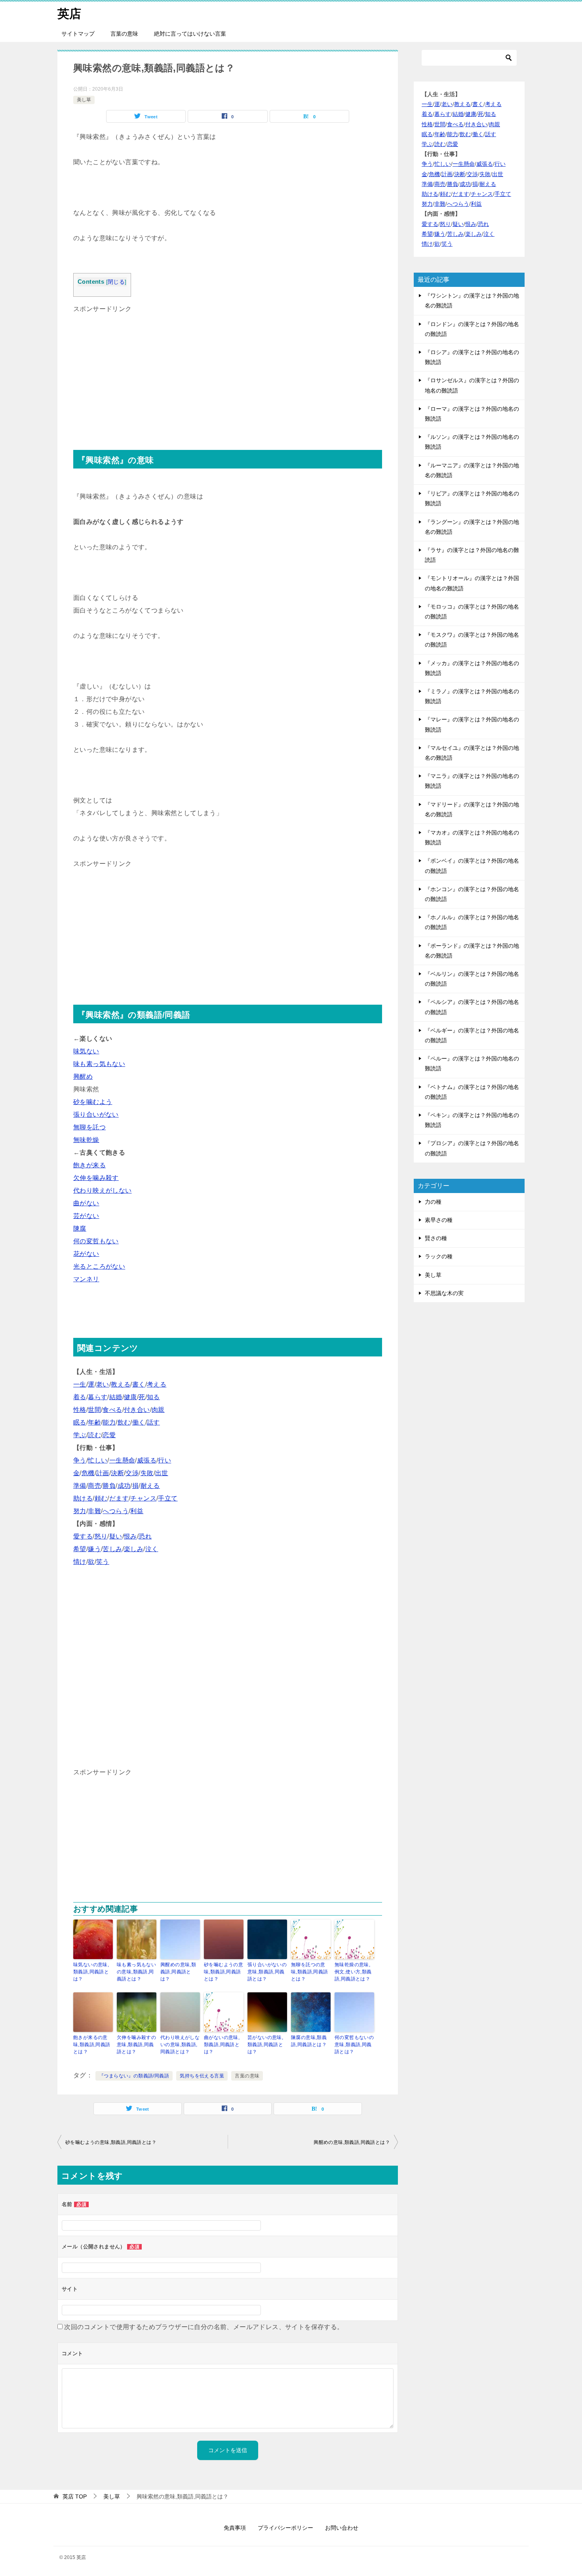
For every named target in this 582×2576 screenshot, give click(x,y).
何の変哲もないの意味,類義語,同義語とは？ (354, 2045)
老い (103, 1384)
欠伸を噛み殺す (96, 1178)
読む (94, 1435)
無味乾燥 (86, 1140)
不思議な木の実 (444, 1293)
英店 (69, 14)
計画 (103, 1473)
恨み (130, 1536)
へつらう (116, 1511)
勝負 (109, 1486)
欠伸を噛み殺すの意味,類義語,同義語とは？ (136, 2045)
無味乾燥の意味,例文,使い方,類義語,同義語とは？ (353, 1972)
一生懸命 (122, 1460)
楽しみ (134, 1549)
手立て (168, 1498)
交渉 (132, 1473)
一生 (80, 1384)
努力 (80, 1511)
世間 (94, 1410)
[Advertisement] (228, 371)
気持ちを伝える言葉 (202, 2076)
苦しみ (112, 1549)
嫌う (94, 1549)
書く (139, 1384)
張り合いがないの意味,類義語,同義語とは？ (267, 1972)
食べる (112, 1410)
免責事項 (235, 2528)
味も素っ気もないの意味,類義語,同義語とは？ (136, 1972)
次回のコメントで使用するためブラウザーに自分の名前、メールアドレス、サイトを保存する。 (204, 2327)
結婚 (116, 1397)
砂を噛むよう (93, 1102)
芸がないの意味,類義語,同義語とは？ (265, 2045)
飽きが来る (89, 1165)
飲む (124, 1422)
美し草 (84, 100)
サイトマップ (78, 34)
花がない (86, 1254)
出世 (162, 1473)
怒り (101, 1536)
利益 (137, 1511)
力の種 (433, 1202)
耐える (150, 1486)
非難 (94, 1511)
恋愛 (109, 1435)
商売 (94, 1486)
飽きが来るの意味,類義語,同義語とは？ (92, 2045)
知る (153, 1397)
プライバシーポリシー (285, 2528)
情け (80, 1562)
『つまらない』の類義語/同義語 (134, 2076)
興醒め (83, 1076)
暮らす (98, 1397)
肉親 (158, 1410)
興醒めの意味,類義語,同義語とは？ (178, 1972)
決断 (117, 1473)
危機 (88, 1473)
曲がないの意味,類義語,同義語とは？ (222, 2045)
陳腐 (80, 1228)
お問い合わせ (342, 2528)
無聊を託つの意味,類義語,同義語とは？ (310, 1972)
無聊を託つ (89, 1127)
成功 (124, 1486)
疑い (116, 1536)
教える (121, 1384)
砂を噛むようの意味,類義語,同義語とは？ (223, 1972)
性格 (80, 1410)
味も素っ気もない (99, 1064)
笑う (103, 1562)
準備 (80, 1486)
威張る (147, 1460)
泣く (152, 1549)
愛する (83, 1536)
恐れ (145, 1536)
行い (165, 1460)
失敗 (147, 1473)
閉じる (116, 282)
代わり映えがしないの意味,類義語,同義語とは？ (180, 2045)
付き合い (137, 1410)
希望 (80, 1549)
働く (139, 1422)
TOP (75, 2496)
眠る (80, 1422)
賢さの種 (436, 1238)
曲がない (86, 1203)
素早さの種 (439, 1220)
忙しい (98, 1460)
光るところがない (99, 1266)
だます (119, 1498)
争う (80, 1460)
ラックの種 (439, 1256)
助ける (83, 1498)
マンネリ (86, 1279)
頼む (101, 1498)
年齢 (94, 1422)
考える (157, 1384)
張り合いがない (96, 1114)
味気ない (86, 1051)
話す (153, 1422)
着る (80, 1397)
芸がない (86, 1216)
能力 (109, 1422)
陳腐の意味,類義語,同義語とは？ (309, 2041)
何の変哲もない (96, 1241)
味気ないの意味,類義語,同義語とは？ (91, 1972)
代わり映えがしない (103, 1190)
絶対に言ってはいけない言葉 (190, 34)
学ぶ (80, 1435)
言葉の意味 (124, 34)
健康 (130, 1397)
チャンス (143, 1498)
